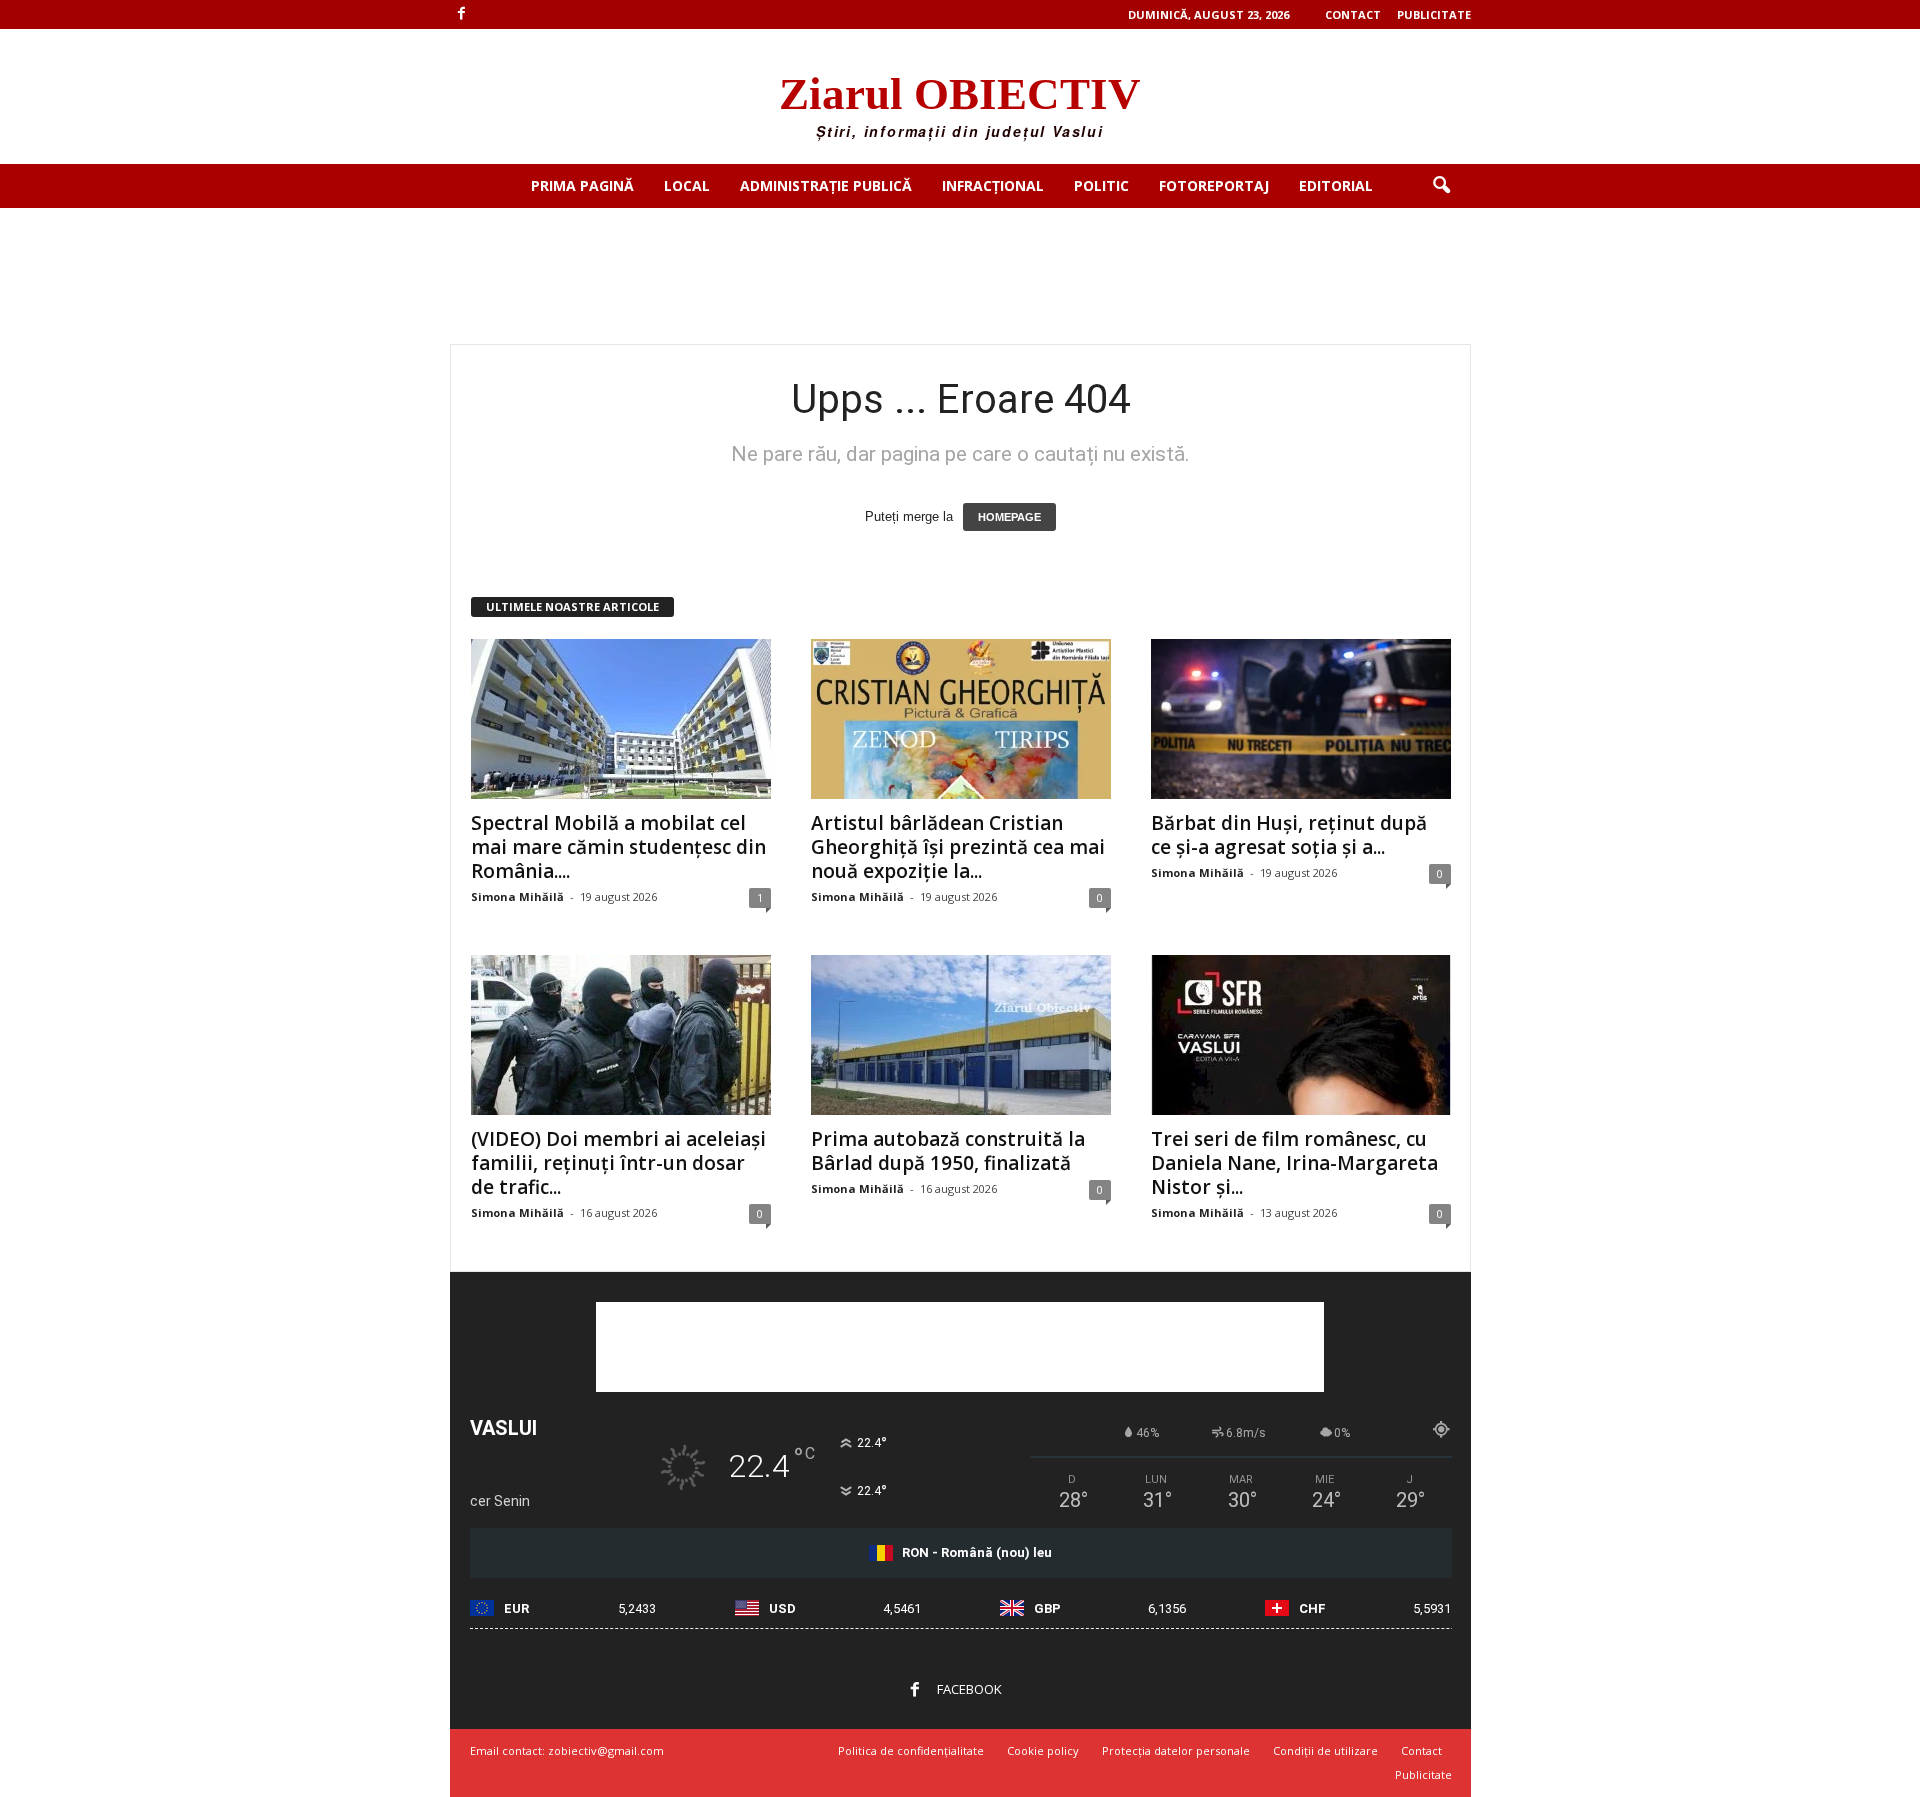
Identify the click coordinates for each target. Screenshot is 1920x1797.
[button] (1441, 186)
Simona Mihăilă (517, 896)
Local (687, 185)
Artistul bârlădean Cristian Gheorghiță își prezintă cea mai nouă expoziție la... (958, 847)
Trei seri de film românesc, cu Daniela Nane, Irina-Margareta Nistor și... (1294, 1163)
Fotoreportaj (1214, 185)
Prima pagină (582, 185)
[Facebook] (462, 14)
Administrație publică (826, 185)
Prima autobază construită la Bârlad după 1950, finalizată (948, 1151)
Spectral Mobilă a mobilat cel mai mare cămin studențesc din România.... (618, 847)
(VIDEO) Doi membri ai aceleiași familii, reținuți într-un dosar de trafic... (618, 1163)
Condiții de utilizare (1325, 1750)
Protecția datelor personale (1176, 1750)
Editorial (1336, 185)
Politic (1101, 185)
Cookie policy (1043, 1750)
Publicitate (1434, 14)
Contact (1353, 14)
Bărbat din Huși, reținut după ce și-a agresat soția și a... (1289, 835)
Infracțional (993, 185)
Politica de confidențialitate (911, 1750)
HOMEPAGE (1009, 517)
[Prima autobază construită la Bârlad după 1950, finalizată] (961, 1035)
